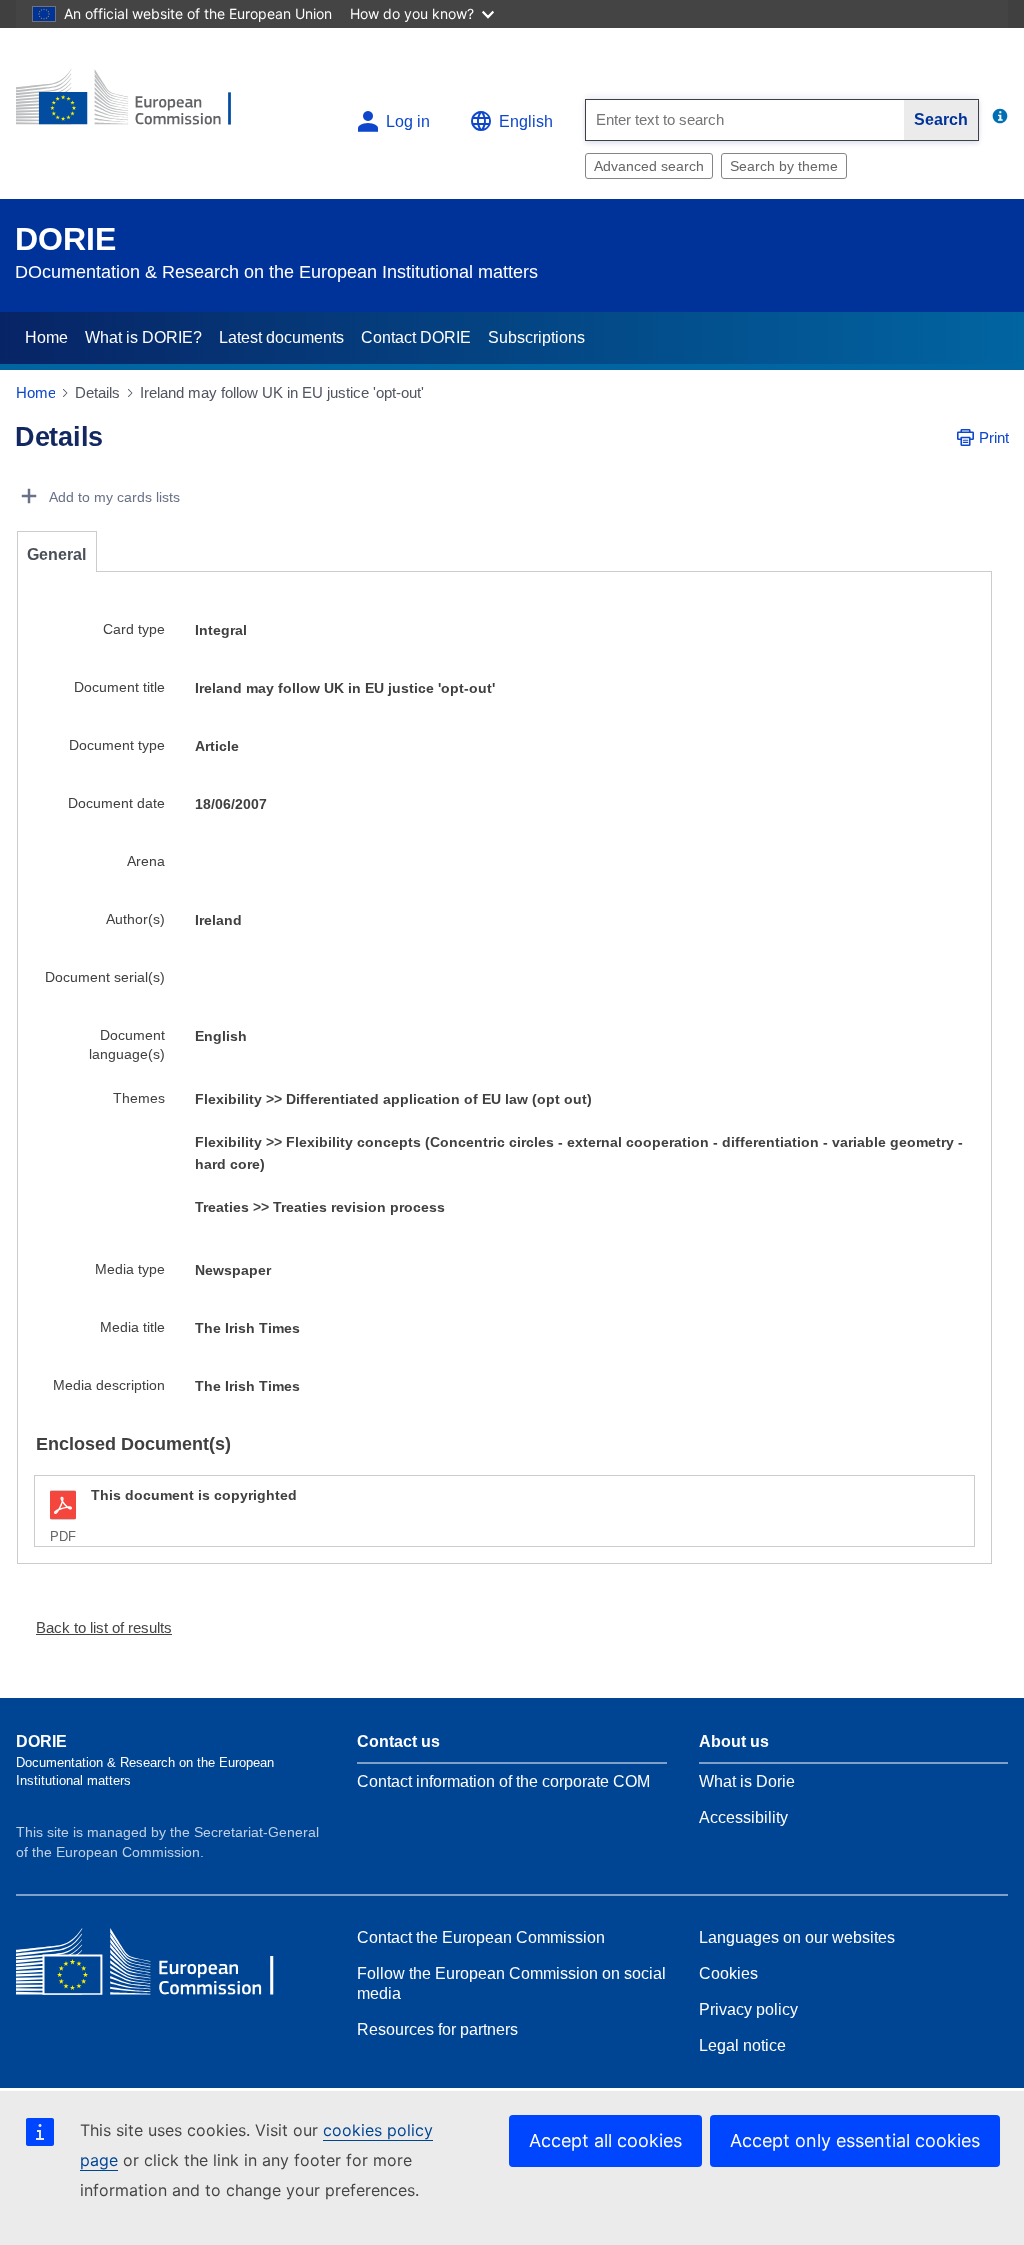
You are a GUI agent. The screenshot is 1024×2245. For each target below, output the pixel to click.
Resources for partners (437, 2029)
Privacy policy (748, 2009)
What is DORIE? (143, 337)
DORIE (65, 239)
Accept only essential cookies (855, 2140)
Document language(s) (127, 1044)
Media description (109, 1385)
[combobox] (745, 120)
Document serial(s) (105, 977)
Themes (139, 1098)
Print (994, 437)
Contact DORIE (416, 337)
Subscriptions (536, 337)
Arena (146, 861)
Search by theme (784, 166)
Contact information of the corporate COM (503, 1781)
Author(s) (135, 919)
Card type (134, 629)
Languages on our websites (797, 1937)
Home (46, 337)
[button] (96, 1627)
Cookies (728, 1973)
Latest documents (281, 337)
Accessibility (743, 1817)
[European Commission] (137, 105)
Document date (116, 803)
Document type (117, 745)
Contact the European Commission (481, 1937)
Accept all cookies (605, 2140)
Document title (119, 687)
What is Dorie (747, 1781)
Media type (130, 1269)
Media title (132, 1327)
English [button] (526, 121)
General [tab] (56, 554)
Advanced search (649, 166)
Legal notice (742, 2045)
